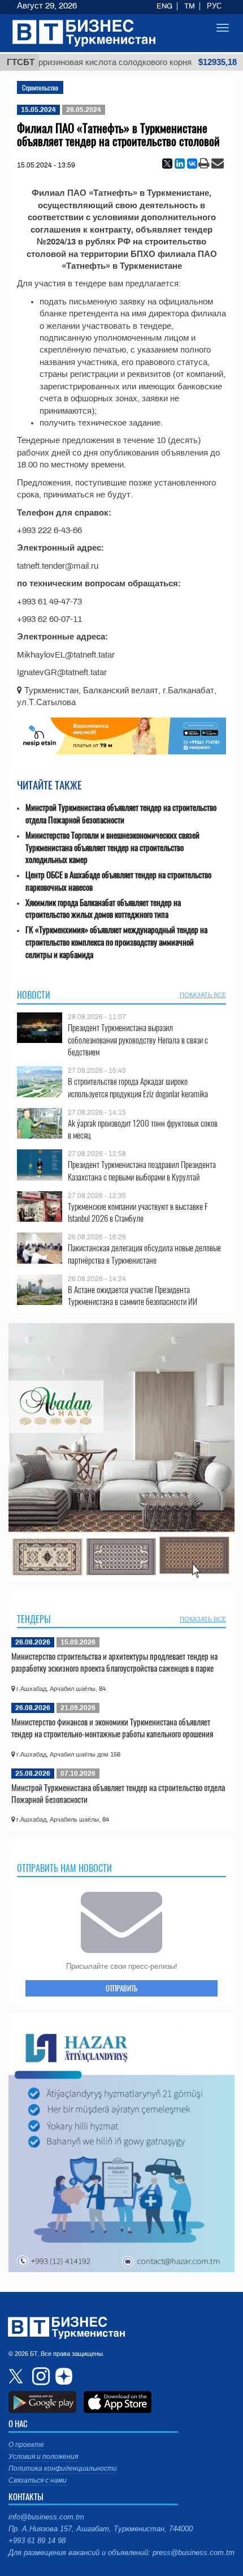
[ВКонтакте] (192, 164)
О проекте (26, 2445)
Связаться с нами (38, 2480)
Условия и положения (43, 2457)
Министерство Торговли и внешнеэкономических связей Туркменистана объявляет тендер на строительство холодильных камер (112, 847)
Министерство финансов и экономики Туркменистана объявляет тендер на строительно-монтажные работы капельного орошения (112, 1728)
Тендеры (34, 1619)
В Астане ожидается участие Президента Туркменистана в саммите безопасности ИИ (133, 1296)
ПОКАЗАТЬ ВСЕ (203, 995)
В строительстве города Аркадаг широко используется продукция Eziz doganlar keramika (138, 1087)
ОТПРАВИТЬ (121, 1988)
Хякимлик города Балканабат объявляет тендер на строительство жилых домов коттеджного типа (103, 909)
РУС (214, 6)
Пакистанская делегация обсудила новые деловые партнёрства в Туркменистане (144, 1254)
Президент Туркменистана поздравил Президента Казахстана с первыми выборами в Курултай (142, 1171)
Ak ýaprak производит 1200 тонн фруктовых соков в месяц (143, 1129)
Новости (34, 995)
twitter (17, 2376)
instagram (40, 2376)
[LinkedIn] (180, 164)
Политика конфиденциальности (63, 2468)
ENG (164, 6)
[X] (167, 164)
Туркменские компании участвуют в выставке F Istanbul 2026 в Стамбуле (138, 1212)
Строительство (40, 87)
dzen (62, 2376)
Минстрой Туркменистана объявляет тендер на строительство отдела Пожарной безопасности (121, 813)
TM (190, 6)
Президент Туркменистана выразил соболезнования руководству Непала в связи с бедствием (138, 1040)
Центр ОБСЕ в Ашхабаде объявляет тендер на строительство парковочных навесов (118, 881)
